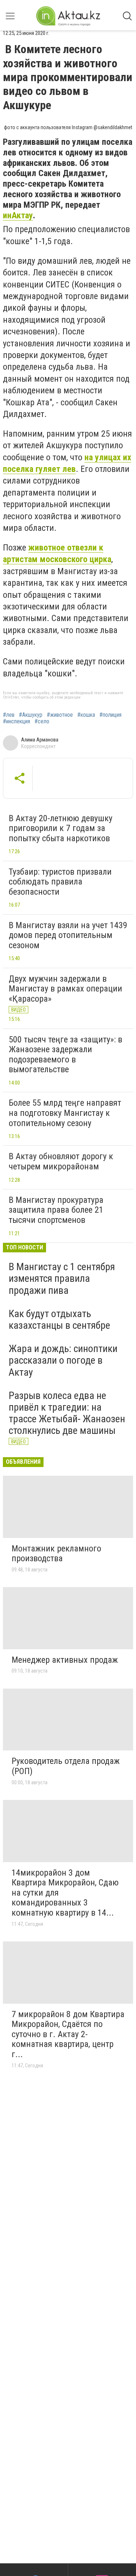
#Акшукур (31, 715)
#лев (9, 715)
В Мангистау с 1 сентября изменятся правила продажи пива (62, 1278)
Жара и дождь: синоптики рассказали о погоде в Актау (63, 1360)
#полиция (110, 715)
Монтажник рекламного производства (56, 1554)
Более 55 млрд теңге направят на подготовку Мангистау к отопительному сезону (65, 1113)
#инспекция (17, 721)
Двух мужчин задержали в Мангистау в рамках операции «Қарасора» (65, 989)
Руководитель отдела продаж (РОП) (66, 1766)
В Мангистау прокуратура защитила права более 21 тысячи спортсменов (56, 1210)
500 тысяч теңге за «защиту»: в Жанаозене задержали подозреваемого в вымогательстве (65, 1055)
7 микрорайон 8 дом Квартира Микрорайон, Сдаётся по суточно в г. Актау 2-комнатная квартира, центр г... (68, 2034)
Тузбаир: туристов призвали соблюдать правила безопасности (60, 882)
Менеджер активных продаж (65, 1660)
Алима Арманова (40, 740)
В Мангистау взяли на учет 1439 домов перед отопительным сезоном (68, 935)
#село (42, 721)
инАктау (18, 215)
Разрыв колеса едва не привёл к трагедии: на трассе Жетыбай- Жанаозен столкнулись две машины (67, 1413)
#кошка (86, 715)
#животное (60, 715)
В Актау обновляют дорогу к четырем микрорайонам (61, 1161)
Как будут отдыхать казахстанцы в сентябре (59, 1319)
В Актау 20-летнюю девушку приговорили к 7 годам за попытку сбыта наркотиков (61, 828)
